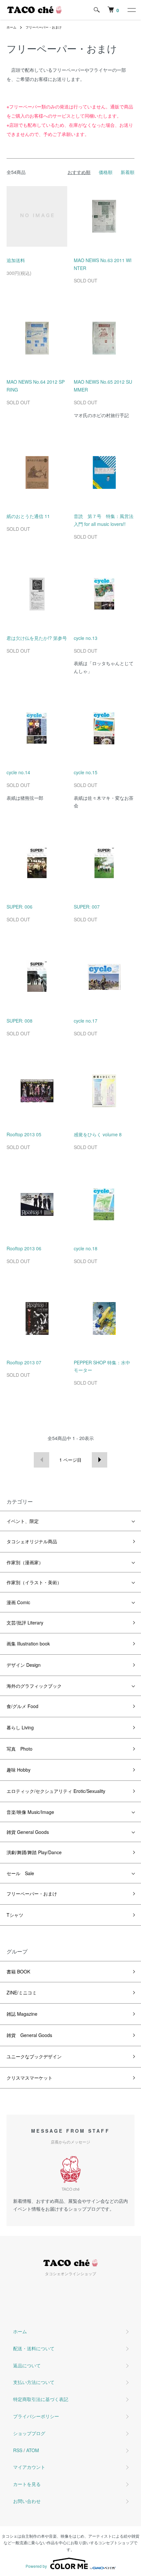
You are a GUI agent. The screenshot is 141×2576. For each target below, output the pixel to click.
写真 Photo (20, 1749)
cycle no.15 (86, 772)
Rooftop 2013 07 (24, 1362)
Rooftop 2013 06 (24, 1248)
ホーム (11, 27)
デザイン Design (24, 1665)
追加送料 (16, 260)
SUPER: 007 (87, 907)
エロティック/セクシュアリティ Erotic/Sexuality (56, 1791)
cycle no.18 (86, 1248)
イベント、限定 (23, 1521)
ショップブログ (29, 2433)
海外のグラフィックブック (34, 1686)
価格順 (106, 172)
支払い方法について (34, 2382)
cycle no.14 (18, 772)
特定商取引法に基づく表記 (41, 2399)
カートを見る (27, 2484)
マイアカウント (29, 2467)
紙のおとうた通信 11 (28, 516)
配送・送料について (34, 2348)
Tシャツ (15, 1915)
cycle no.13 (86, 638)
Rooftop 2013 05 (24, 1134)
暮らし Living (20, 1727)
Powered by (36, 2566)
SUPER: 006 (20, 907)
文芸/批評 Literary (25, 1623)
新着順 (128, 172)
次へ (100, 1460)
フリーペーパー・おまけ (44, 27)
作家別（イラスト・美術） (34, 1582)
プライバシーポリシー (36, 2416)
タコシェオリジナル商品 (32, 1541)
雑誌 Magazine (22, 2014)
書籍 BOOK (18, 1971)
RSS (18, 2450)
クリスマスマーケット (30, 2078)
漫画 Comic (18, 1602)
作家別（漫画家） (25, 1562)
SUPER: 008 (20, 1021)
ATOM (33, 2450)
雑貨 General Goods (28, 1832)
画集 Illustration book (28, 1644)
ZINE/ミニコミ (22, 1992)
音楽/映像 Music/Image (30, 1812)
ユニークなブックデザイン (34, 2056)
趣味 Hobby (19, 1770)
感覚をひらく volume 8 (98, 1134)
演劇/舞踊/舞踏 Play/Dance (34, 1852)
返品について (27, 2365)
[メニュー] (131, 10)
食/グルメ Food (22, 1706)
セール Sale (20, 1873)
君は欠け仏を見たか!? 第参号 (37, 638)
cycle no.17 (86, 1021)
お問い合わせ (27, 2501)
